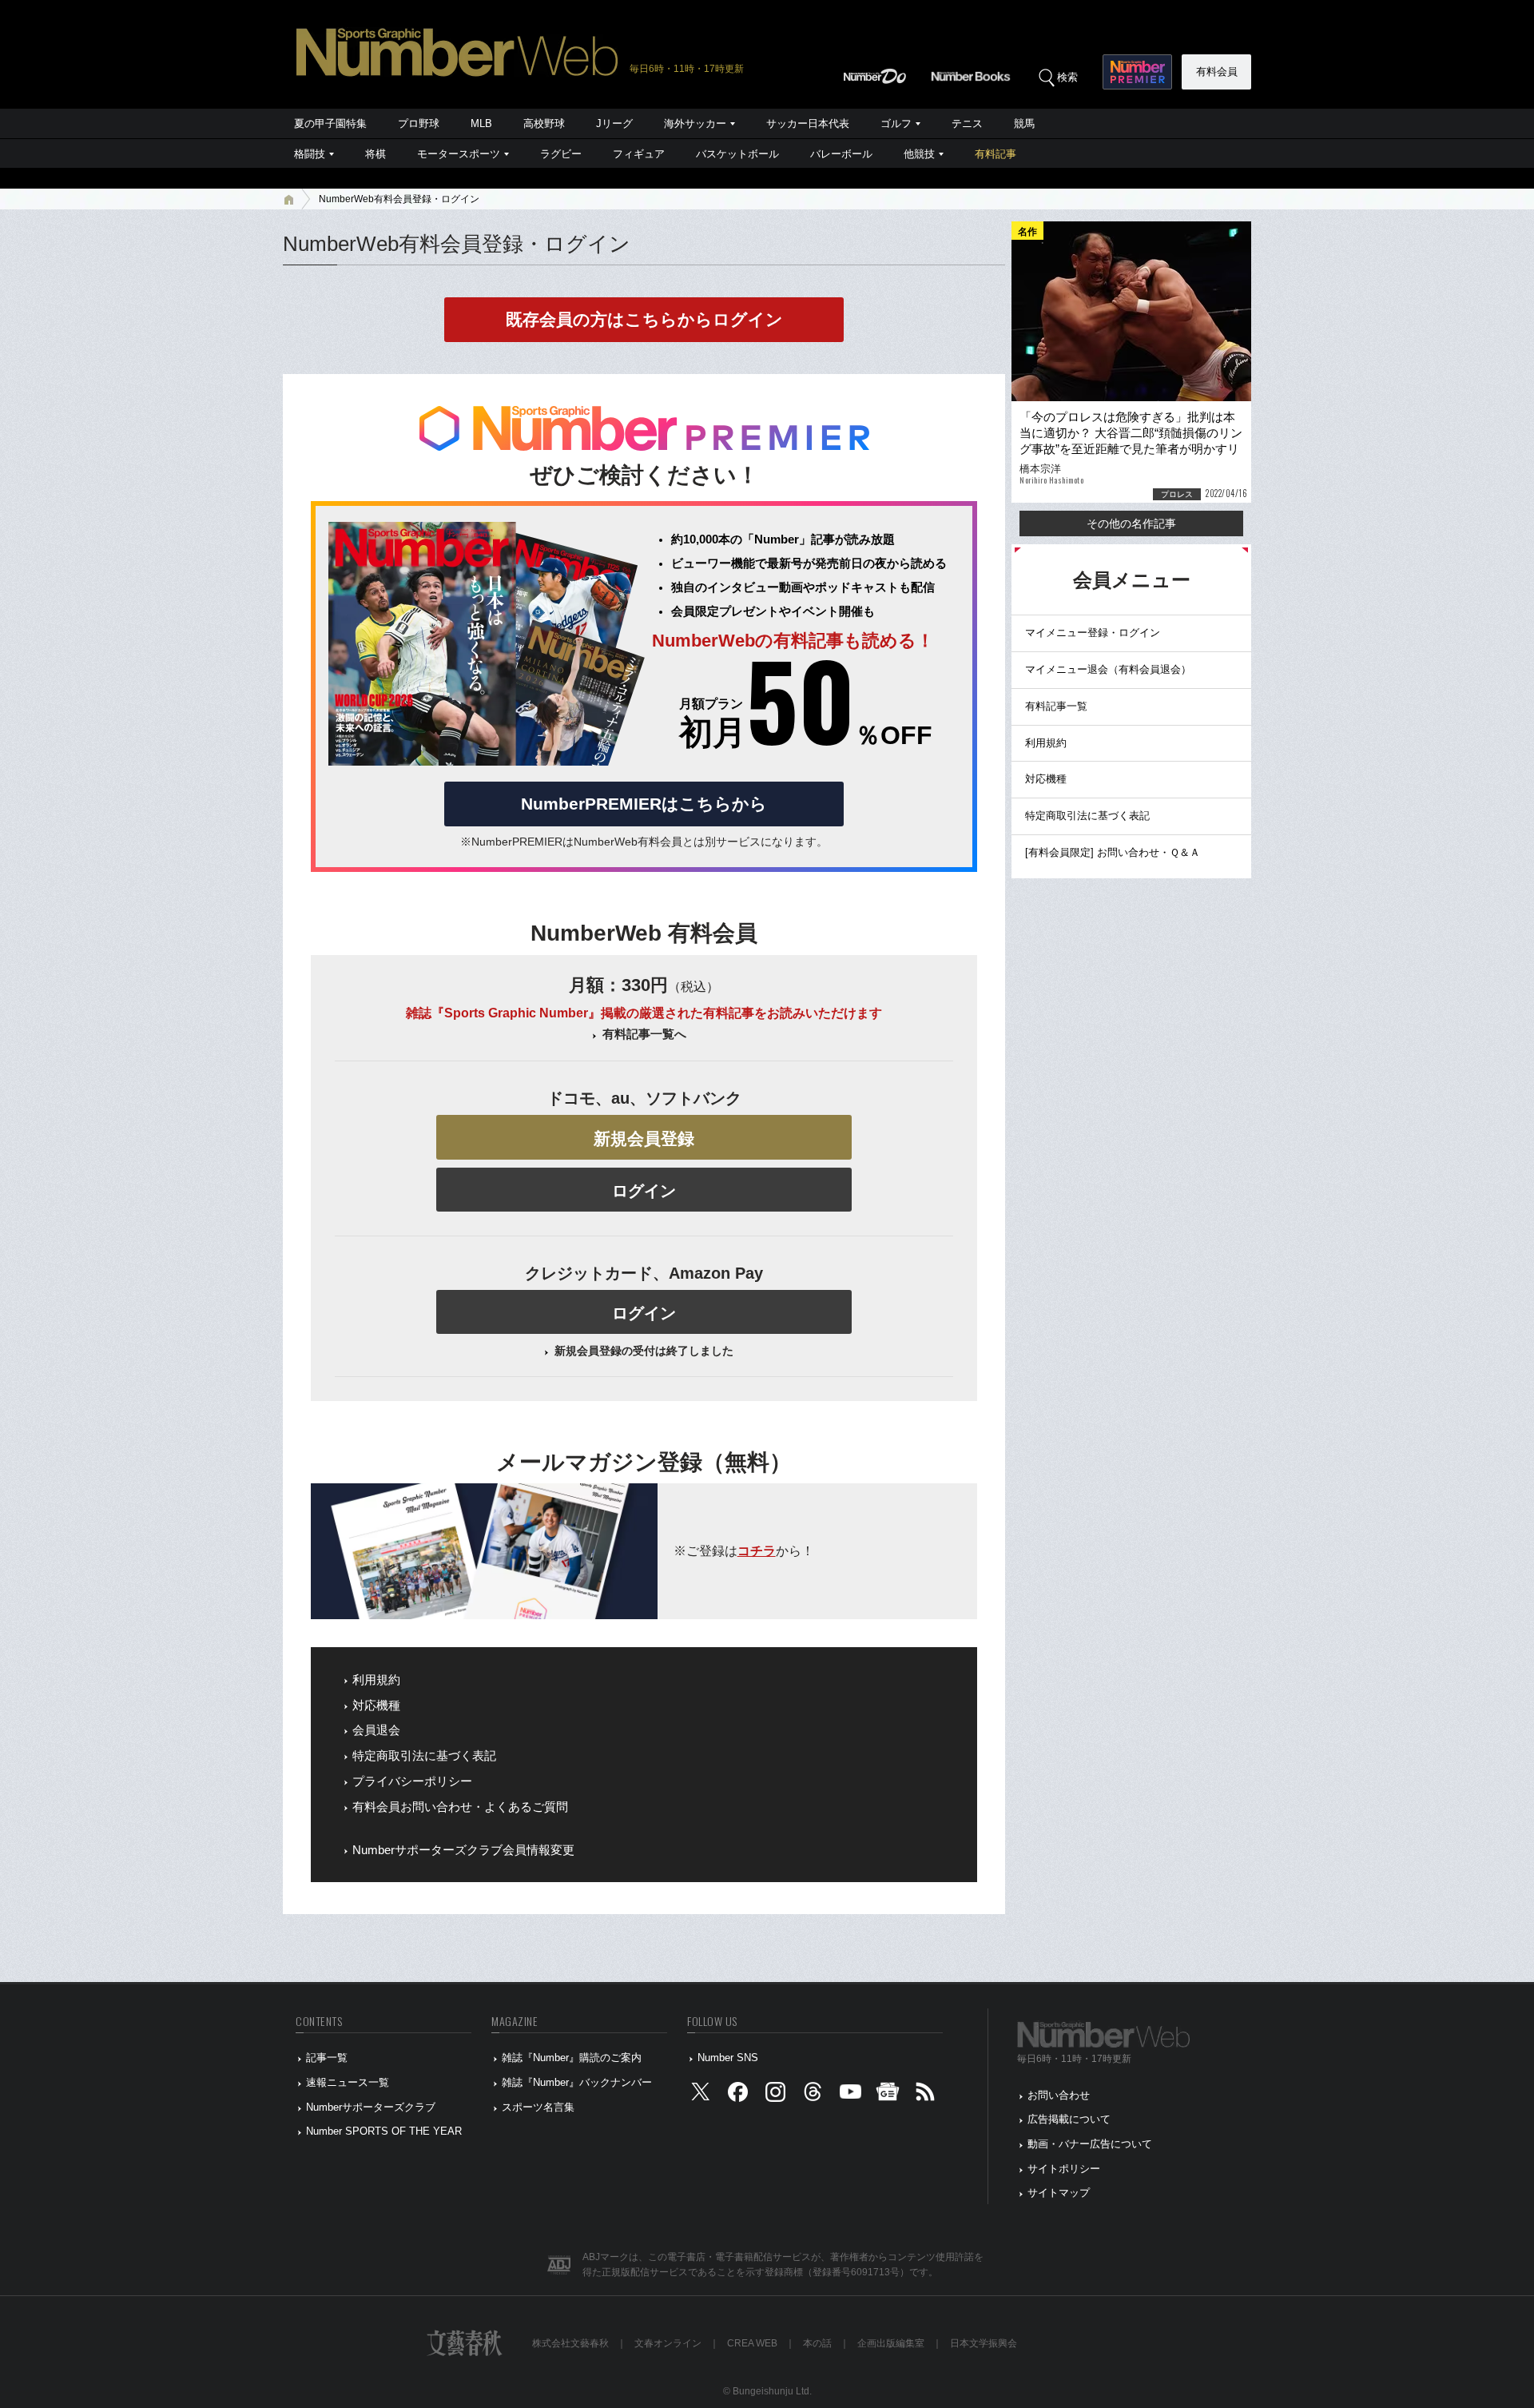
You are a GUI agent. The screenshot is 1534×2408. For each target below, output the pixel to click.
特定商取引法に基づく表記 (424, 1756)
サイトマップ (1059, 2193)
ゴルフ (896, 123)
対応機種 (376, 1706)
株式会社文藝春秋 (570, 2343)
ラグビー (561, 154)
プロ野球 (419, 123)
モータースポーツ (459, 154)
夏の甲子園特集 (330, 123)
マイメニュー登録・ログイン (1093, 633)
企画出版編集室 (891, 2343)
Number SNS (728, 2058)
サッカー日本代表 (808, 123)
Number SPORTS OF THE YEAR (384, 2131)
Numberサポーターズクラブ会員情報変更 (463, 1850)
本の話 (817, 2343)
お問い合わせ (1059, 2095)
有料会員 (1217, 72)
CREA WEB (752, 2343)
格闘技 (310, 154)
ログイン (644, 1191)
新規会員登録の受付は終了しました (644, 1351)
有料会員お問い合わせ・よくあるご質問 (460, 1807)
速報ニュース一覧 (348, 2082)
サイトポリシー (1064, 2169)
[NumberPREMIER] (1137, 72)
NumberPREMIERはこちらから (644, 804)
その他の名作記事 (1131, 523)
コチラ (757, 1551)
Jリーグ (614, 123)
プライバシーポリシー (412, 1781)
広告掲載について (1069, 2119)
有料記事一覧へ (644, 1034)
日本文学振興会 (984, 2343)
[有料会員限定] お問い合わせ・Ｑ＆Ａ (1113, 852)
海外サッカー (695, 123)
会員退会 (376, 1730)
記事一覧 (327, 2058)
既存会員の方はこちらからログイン (644, 319)
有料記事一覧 (1056, 706)
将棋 (376, 154)
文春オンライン (668, 2343)
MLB (481, 123)
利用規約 (376, 1680)
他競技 (919, 154)
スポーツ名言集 (538, 2107)
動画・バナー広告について (1090, 2144)
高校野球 (544, 123)
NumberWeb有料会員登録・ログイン (399, 199)
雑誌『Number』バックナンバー (577, 2082)
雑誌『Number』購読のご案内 (572, 2058)
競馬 (1024, 123)
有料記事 (996, 154)
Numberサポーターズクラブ (371, 2107)
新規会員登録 (644, 1138)
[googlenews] (888, 2095)
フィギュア (639, 154)
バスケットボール (737, 154)
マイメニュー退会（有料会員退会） (1108, 669)
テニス (967, 123)
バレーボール (841, 154)
